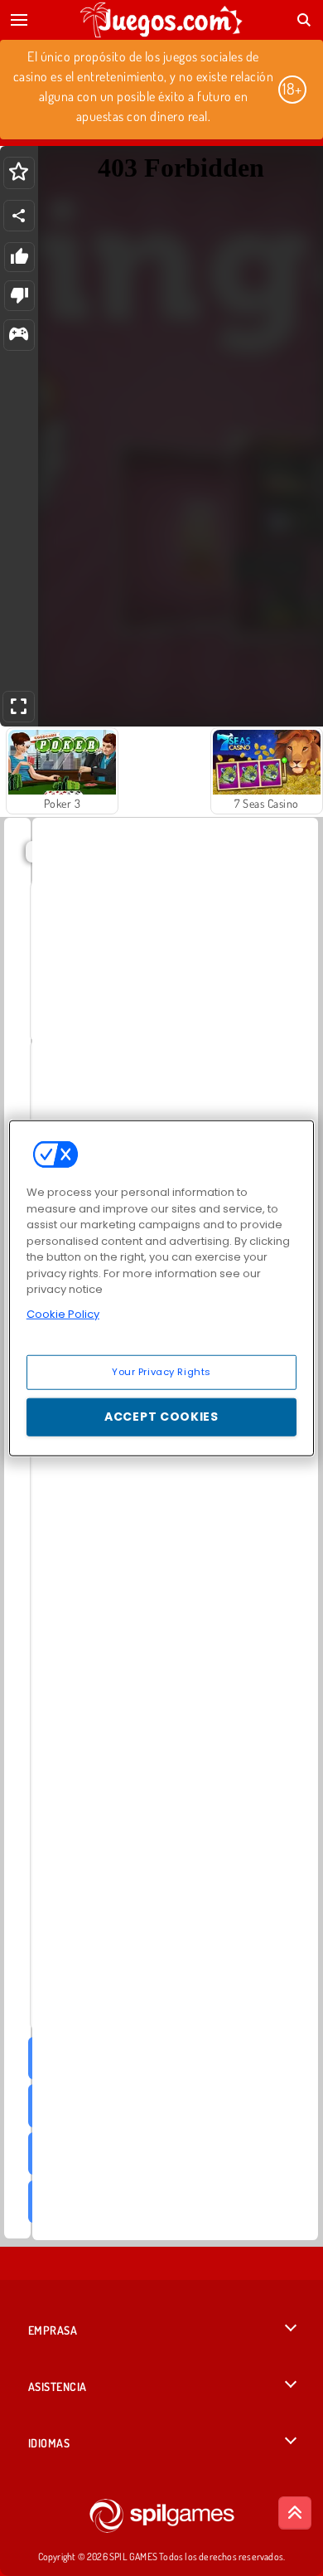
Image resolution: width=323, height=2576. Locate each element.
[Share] (19, 216)
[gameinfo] (19, 335)
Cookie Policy (63, 1313)
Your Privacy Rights (161, 1372)
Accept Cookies (161, 1417)
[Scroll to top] (295, 2513)
